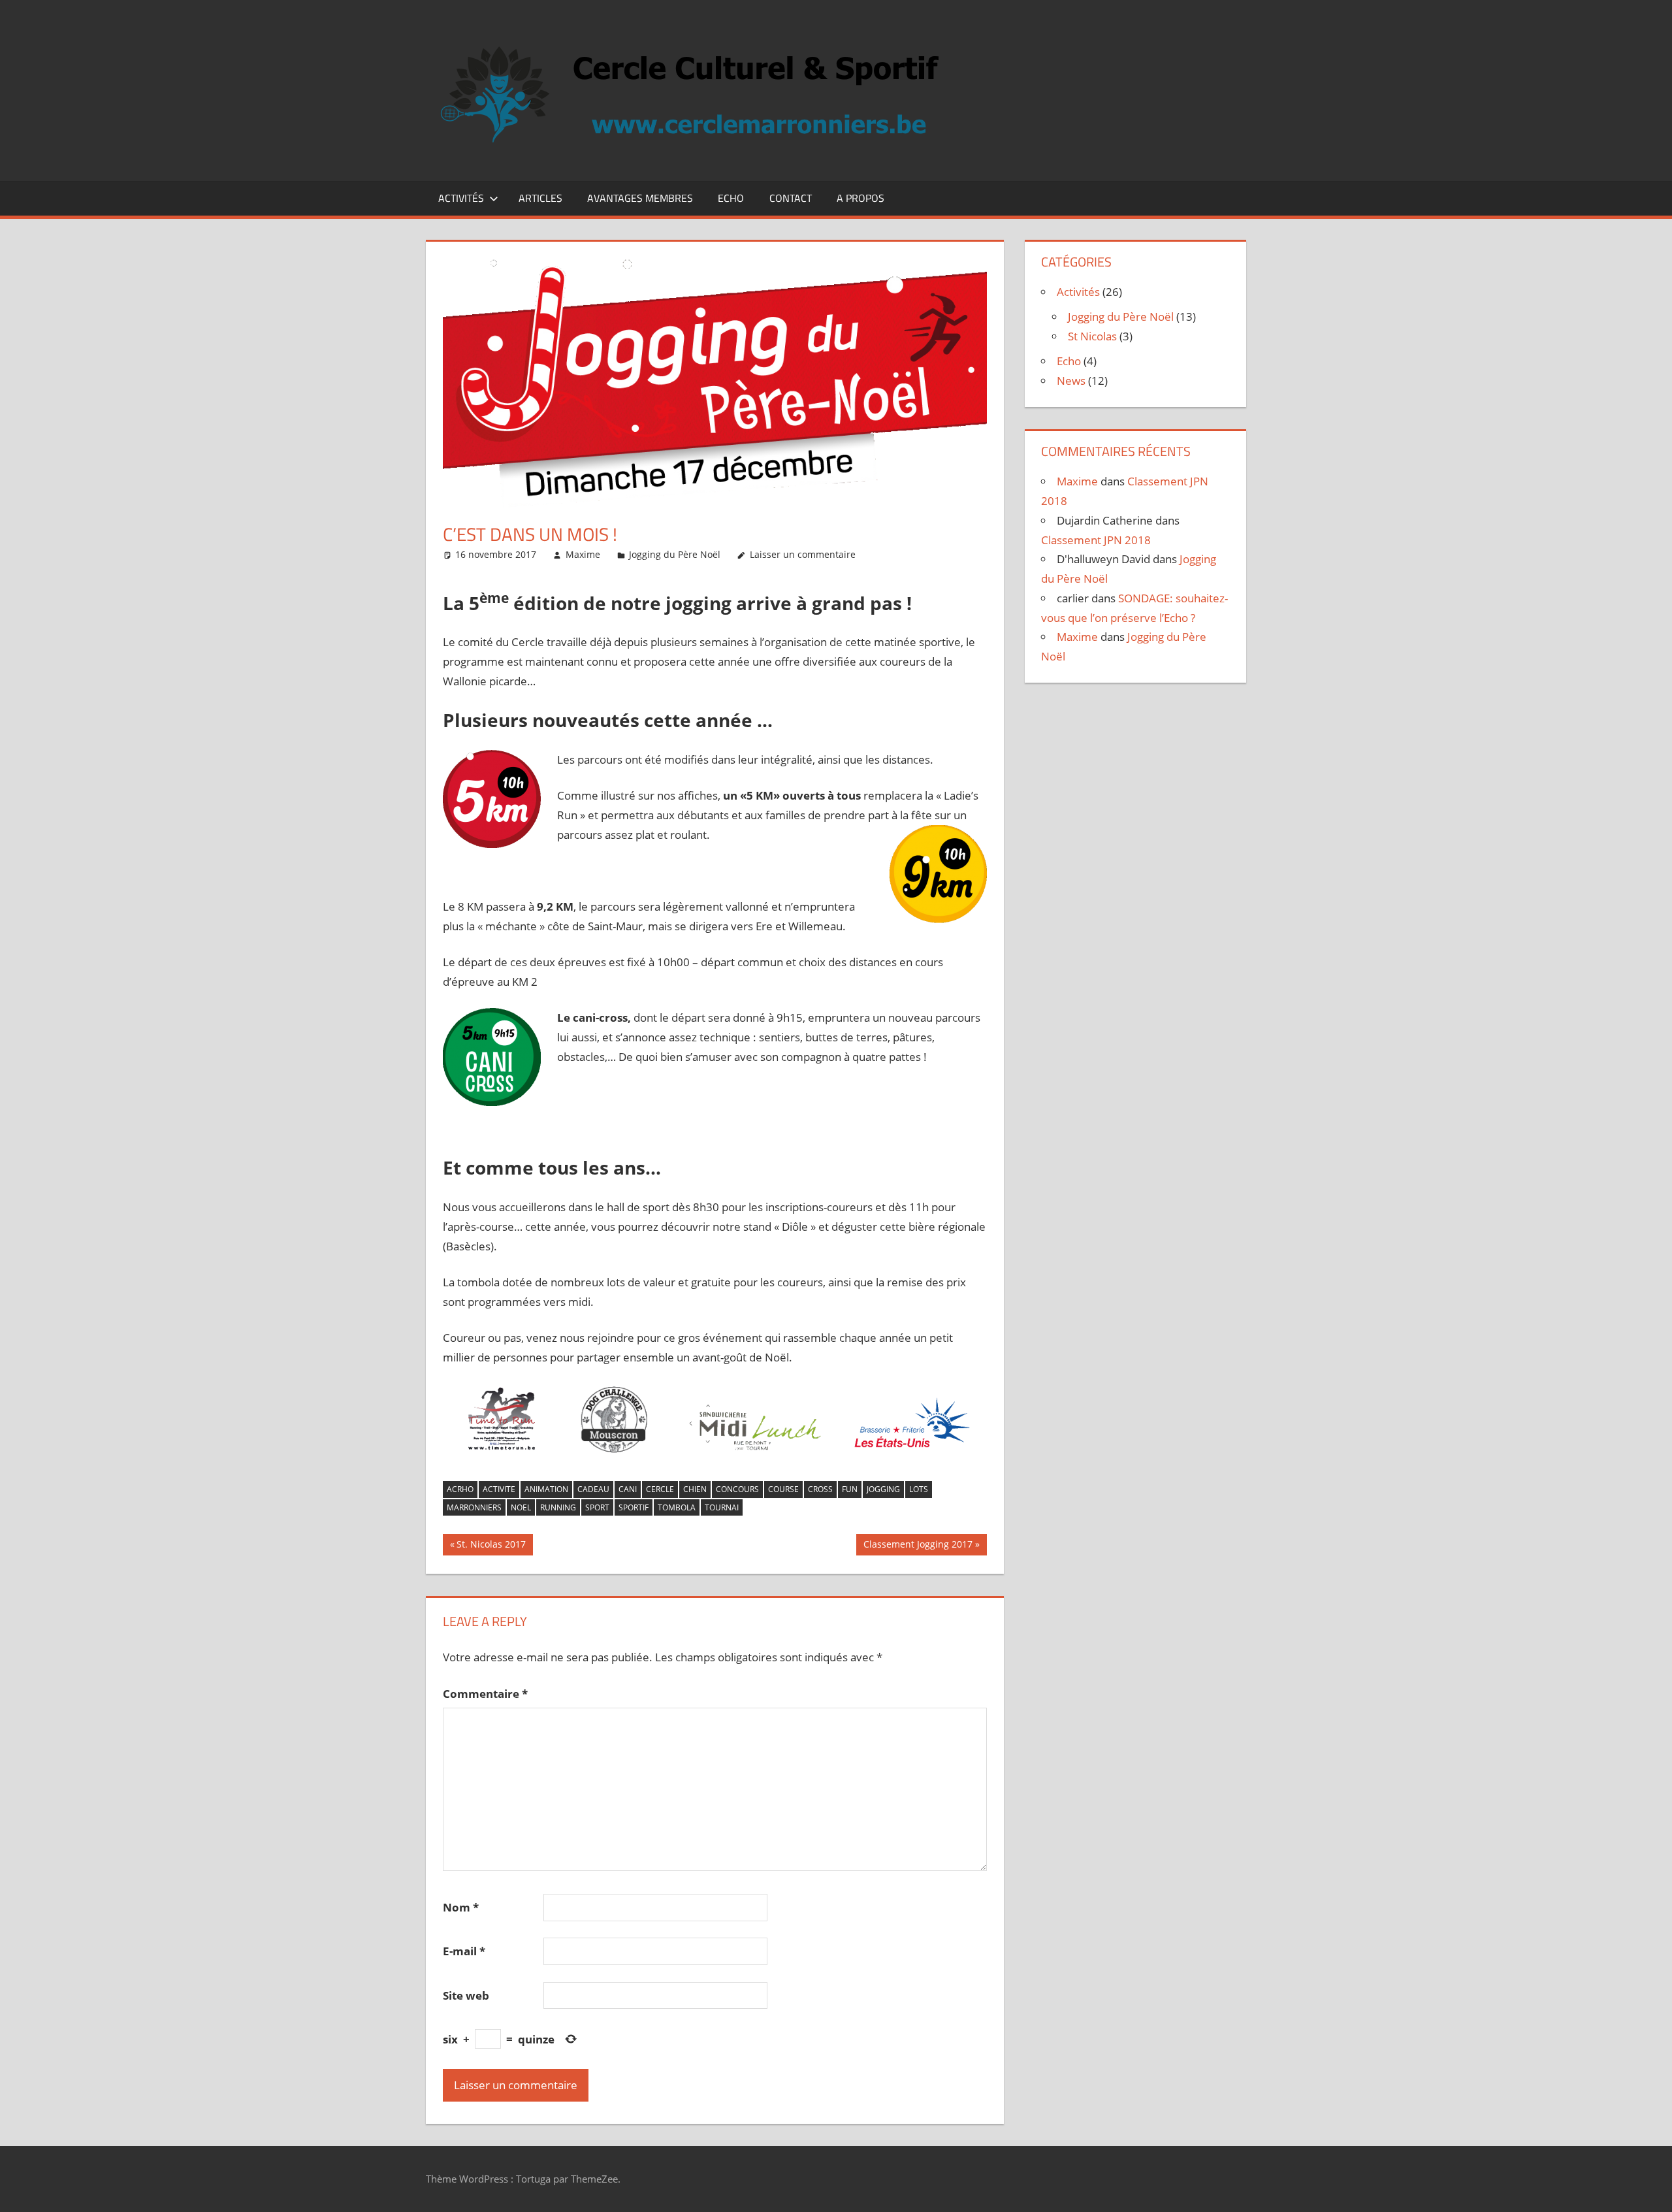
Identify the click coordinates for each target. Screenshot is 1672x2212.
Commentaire (485, 1694)
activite (499, 1489)
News (1071, 381)
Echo (731, 198)
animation (546, 1489)
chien (695, 1489)
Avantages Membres (640, 198)
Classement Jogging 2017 (918, 1546)
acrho (460, 1489)
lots (919, 1489)
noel (521, 1507)
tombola (677, 1507)
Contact (791, 198)
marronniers (474, 1507)
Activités (461, 198)
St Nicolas (1092, 336)
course (783, 1489)
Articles (540, 198)
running (558, 1507)
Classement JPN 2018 (1096, 540)
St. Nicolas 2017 (491, 1546)
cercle (660, 1489)
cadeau (593, 1489)
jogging (883, 1489)
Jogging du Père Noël (675, 554)
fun (850, 1489)
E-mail (464, 1951)
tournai (722, 1507)
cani (628, 1489)
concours (737, 1489)
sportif (634, 1507)
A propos (860, 198)
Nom (461, 1907)
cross (820, 1489)
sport (597, 1507)
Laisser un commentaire (803, 554)
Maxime (583, 554)
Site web (466, 1995)
